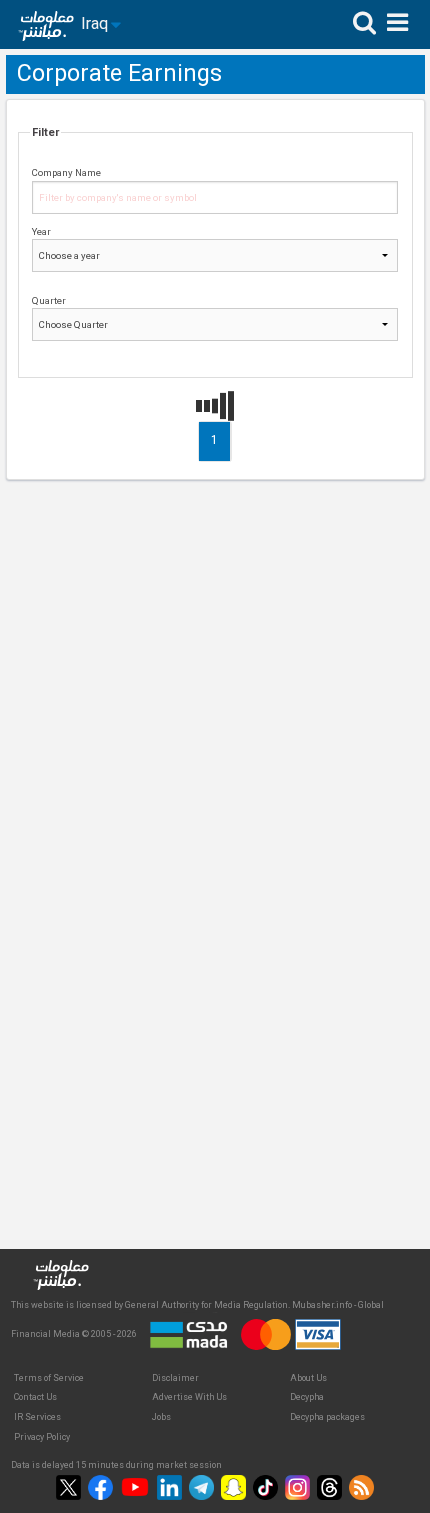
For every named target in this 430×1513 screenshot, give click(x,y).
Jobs (161, 1417)
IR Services (37, 1417)
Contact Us (35, 1397)
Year (41, 231)
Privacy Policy (42, 1437)
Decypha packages (327, 1417)
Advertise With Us (189, 1397)
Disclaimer (175, 1378)
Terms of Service (49, 1378)
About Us (308, 1378)
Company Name (66, 172)
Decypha (307, 1397)
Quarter (49, 300)
